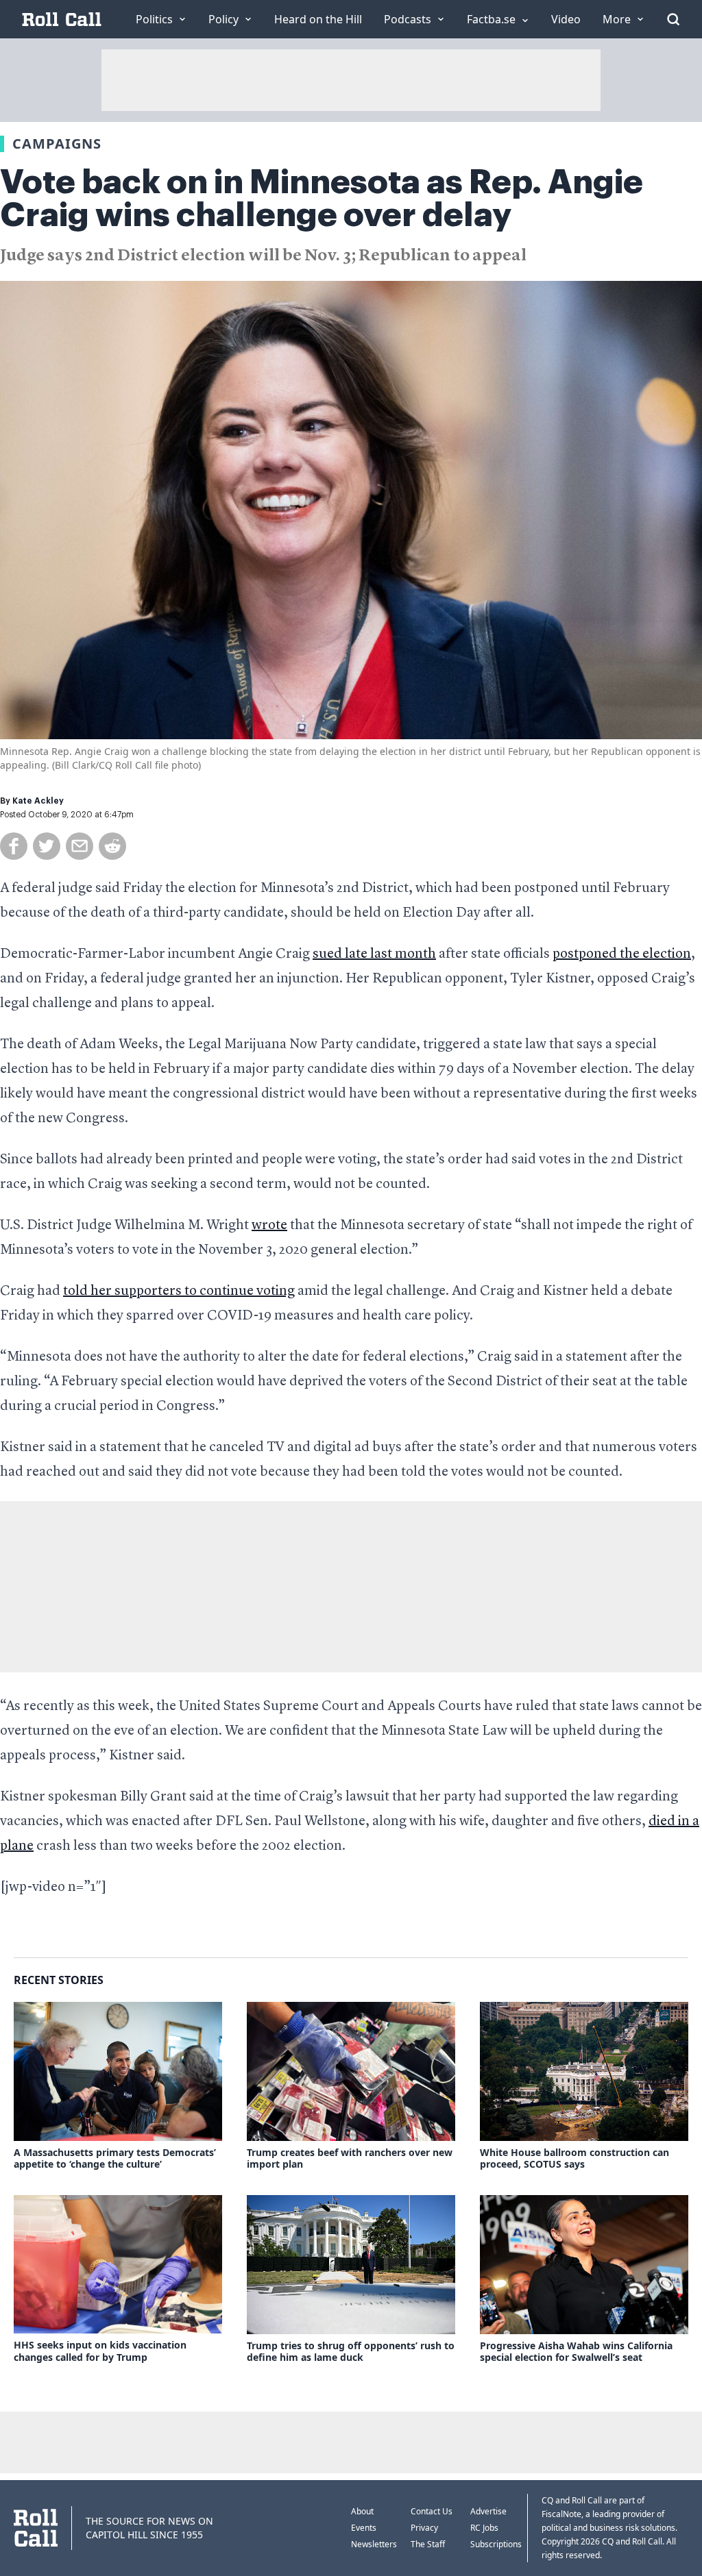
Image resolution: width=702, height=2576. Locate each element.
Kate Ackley (38, 801)
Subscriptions (496, 2544)
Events (364, 2528)
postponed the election (622, 954)
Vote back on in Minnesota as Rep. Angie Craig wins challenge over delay (322, 199)
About (362, 2511)
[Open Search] (673, 19)
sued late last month (374, 954)
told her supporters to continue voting (179, 1291)
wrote (269, 1226)
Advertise (488, 2511)
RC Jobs (484, 2528)
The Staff (428, 2544)
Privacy (424, 2528)
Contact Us (432, 2511)
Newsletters (374, 2544)
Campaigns (57, 144)
